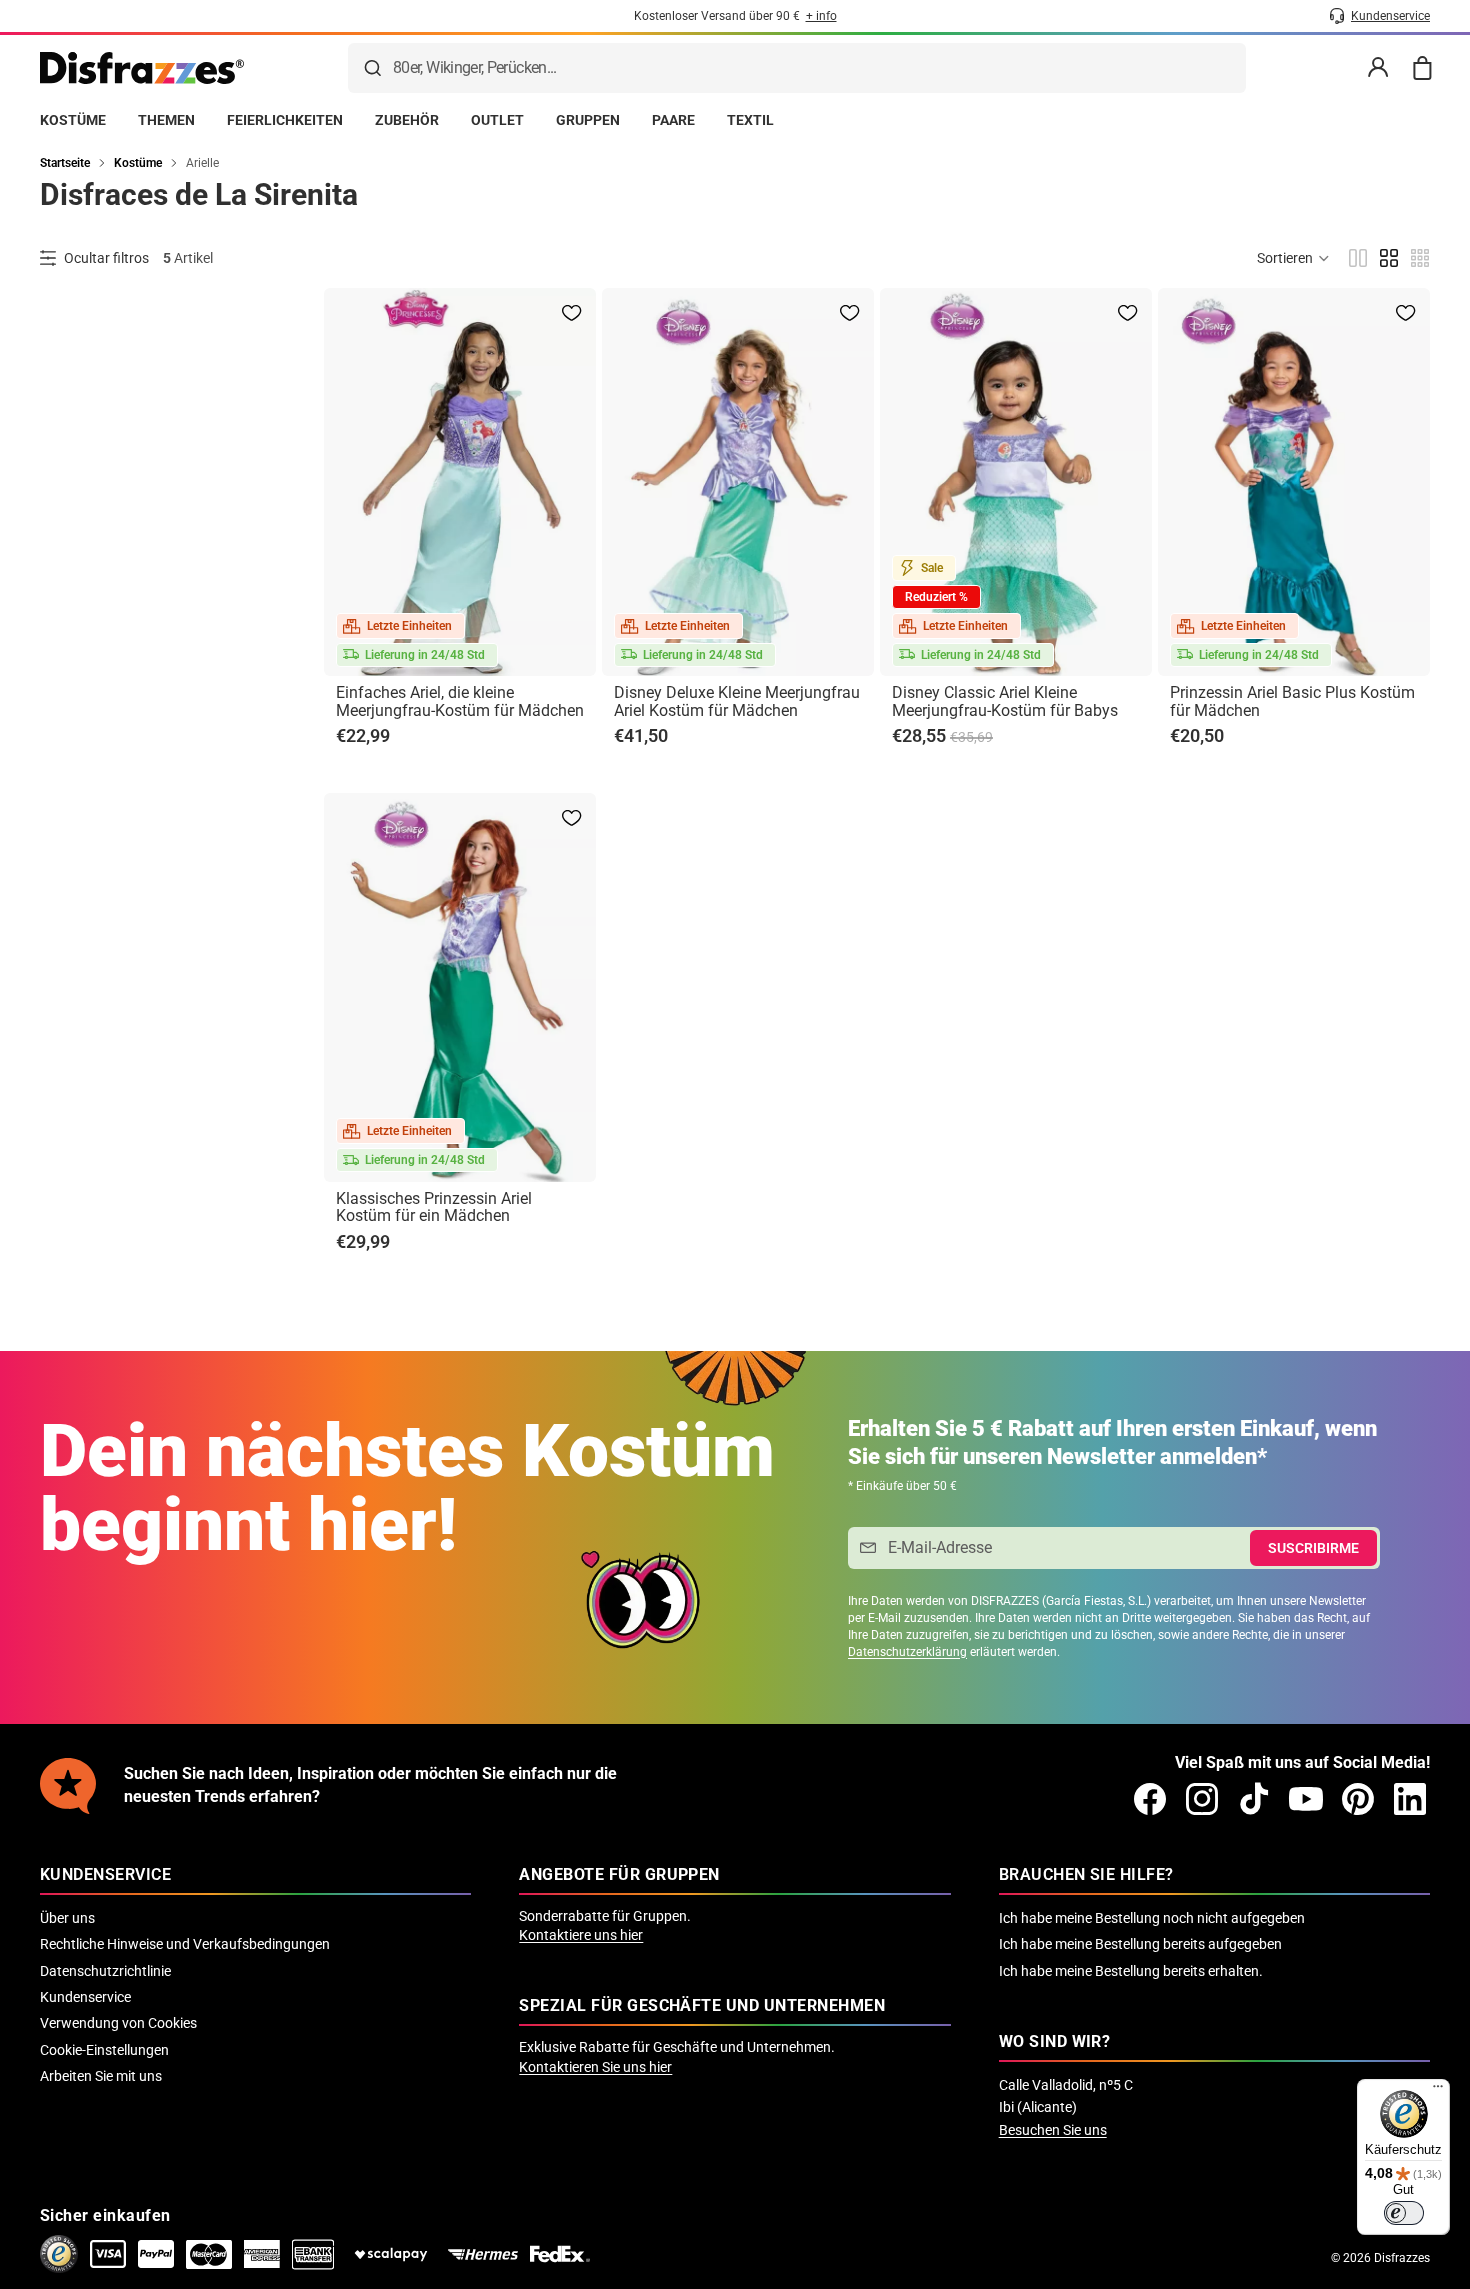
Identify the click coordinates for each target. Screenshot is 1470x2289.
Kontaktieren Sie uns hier (595, 2067)
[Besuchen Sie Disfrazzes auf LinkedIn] (1410, 1799)
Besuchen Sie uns (1053, 2130)
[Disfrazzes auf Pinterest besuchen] (1358, 1799)
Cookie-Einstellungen (104, 2050)
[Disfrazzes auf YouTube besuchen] (1306, 1799)
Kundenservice (85, 1997)
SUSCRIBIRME (1313, 1548)
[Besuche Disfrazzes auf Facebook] (1150, 1799)
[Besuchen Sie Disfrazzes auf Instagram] (1202, 1799)
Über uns (67, 1918)
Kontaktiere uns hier (581, 1935)
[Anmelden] (1378, 68)
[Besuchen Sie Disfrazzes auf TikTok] (1254, 1799)
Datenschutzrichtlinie (105, 1971)
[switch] (1404, 2213)
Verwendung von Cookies (118, 2023)
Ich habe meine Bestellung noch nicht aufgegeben (1152, 1918)
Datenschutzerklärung (907, 1652)
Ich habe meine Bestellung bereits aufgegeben (1140, 1944)
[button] (1294, 258)
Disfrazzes (1402, 2258)
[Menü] (1438, 2091)
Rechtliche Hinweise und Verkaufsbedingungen (185, 1944)
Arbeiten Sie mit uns (101, 2076)
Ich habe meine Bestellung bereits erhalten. (1131, 1971)
